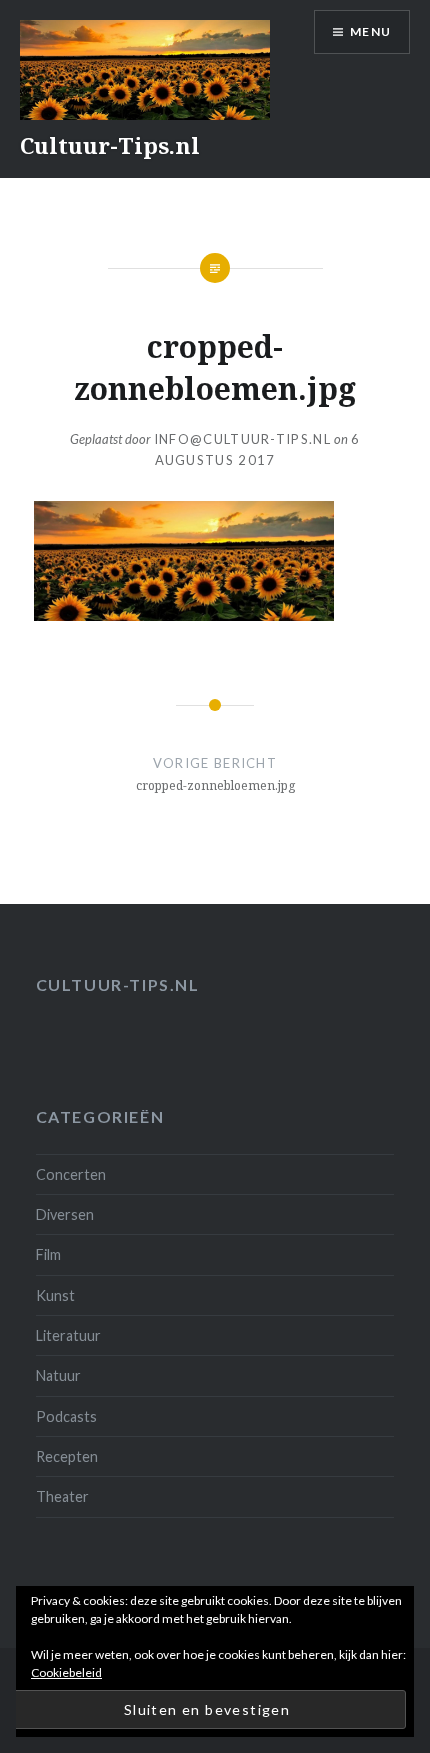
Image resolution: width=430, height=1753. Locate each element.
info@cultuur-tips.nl (242, 439)
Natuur (58, 1375)
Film (48, 1254)
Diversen (65, 1214)
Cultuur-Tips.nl (110, 145)
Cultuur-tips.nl (118, 984)
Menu (370, 31)
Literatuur (68, 1335)
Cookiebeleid (66, 1672)
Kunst (55, 1295)
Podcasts (66, 1416)
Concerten (71, 1174)
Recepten (67, 1456)
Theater (62, 1496)
